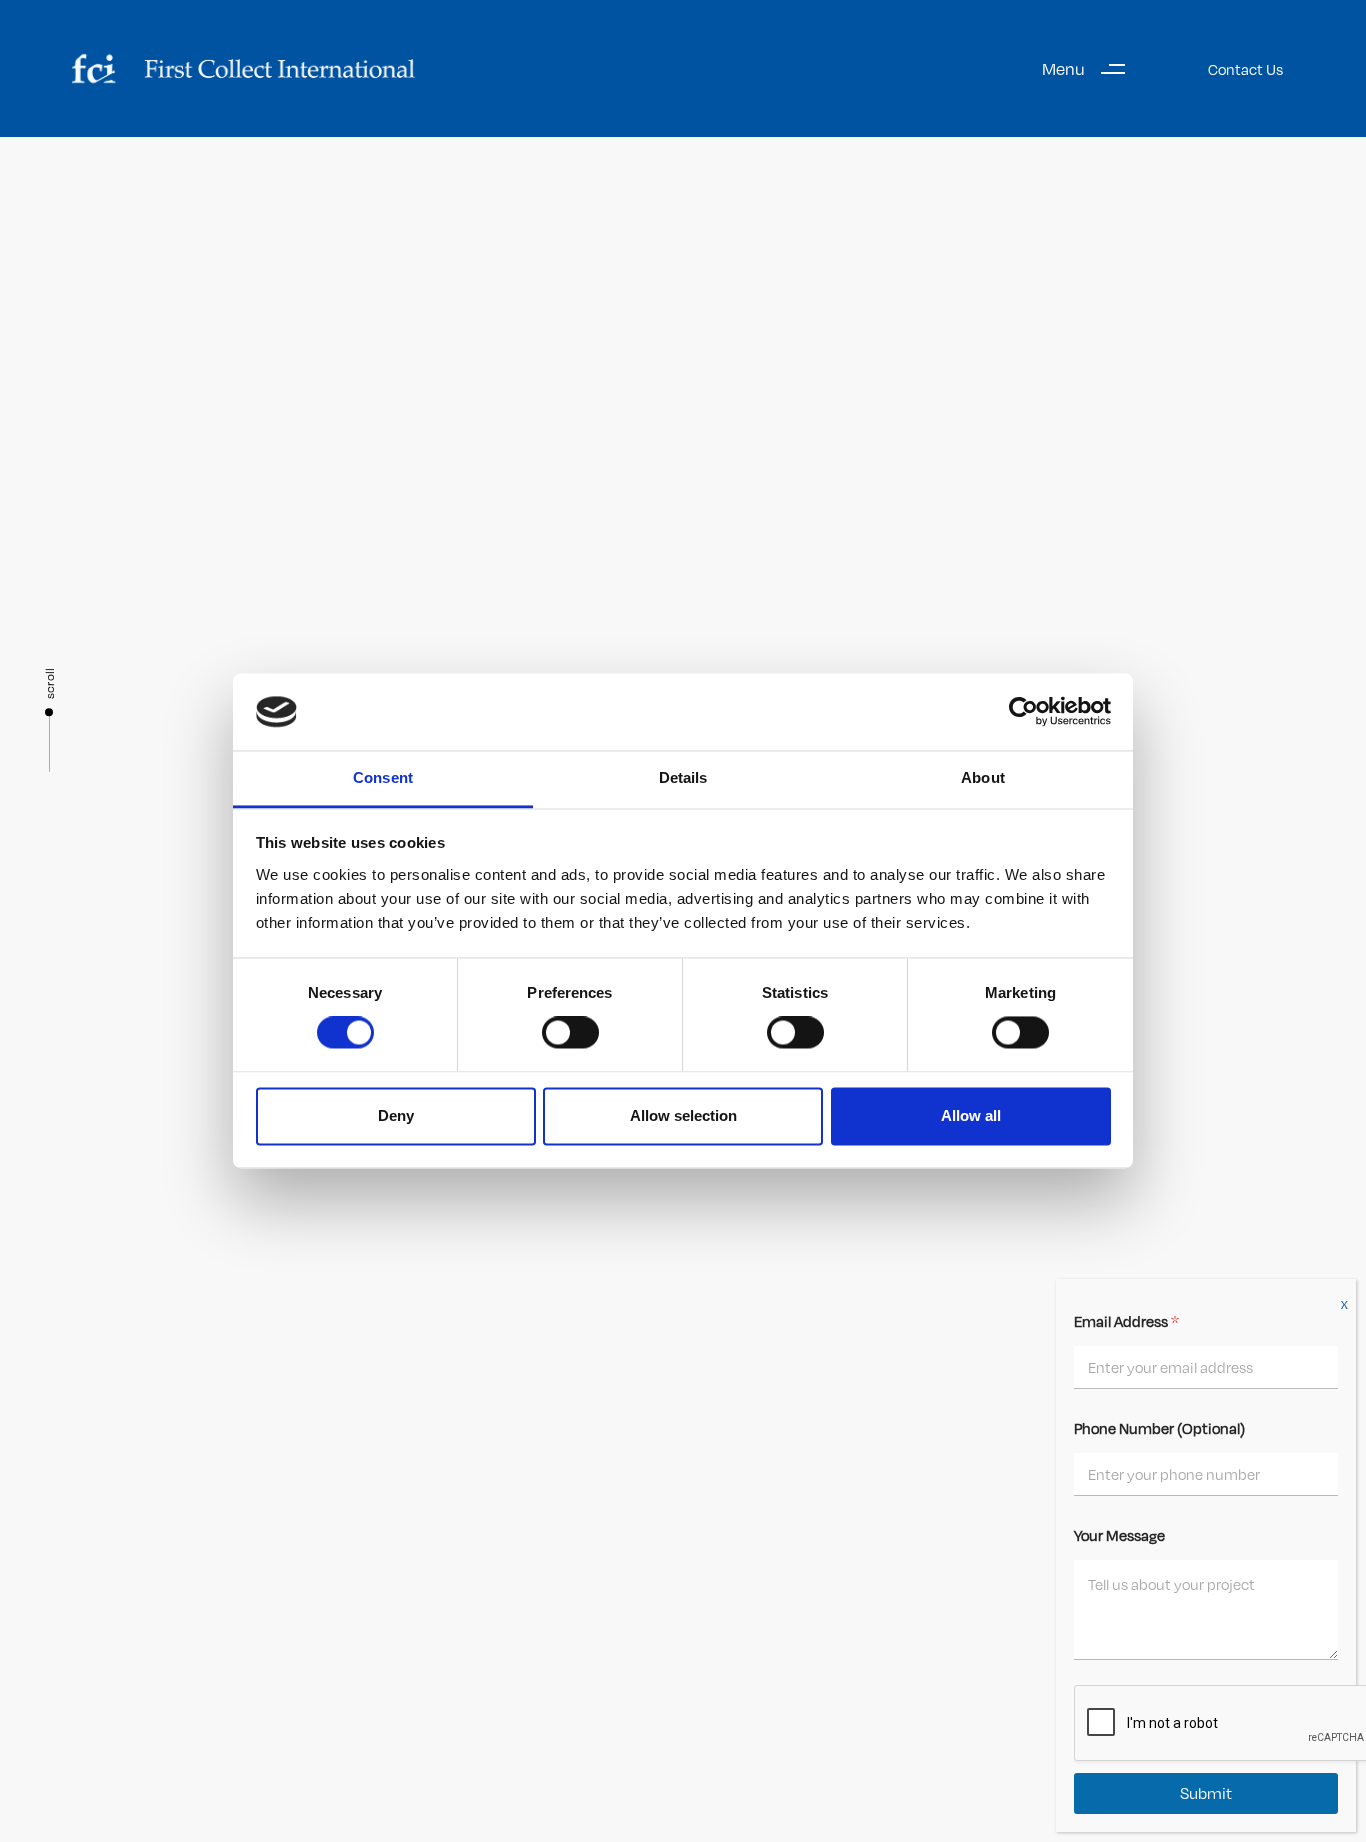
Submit (1206, 1793)
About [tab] (983, 777)
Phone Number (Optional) (1159, 1428)
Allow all (971, 1115)
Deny (396, 1115)
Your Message (1119, 1535)
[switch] (570, 1033)
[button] (1091, 68)
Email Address (1126, 1321)
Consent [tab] (383, 777)
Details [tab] (683, 777)
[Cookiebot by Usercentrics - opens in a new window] (1023, 712)
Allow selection (683, 1115)
